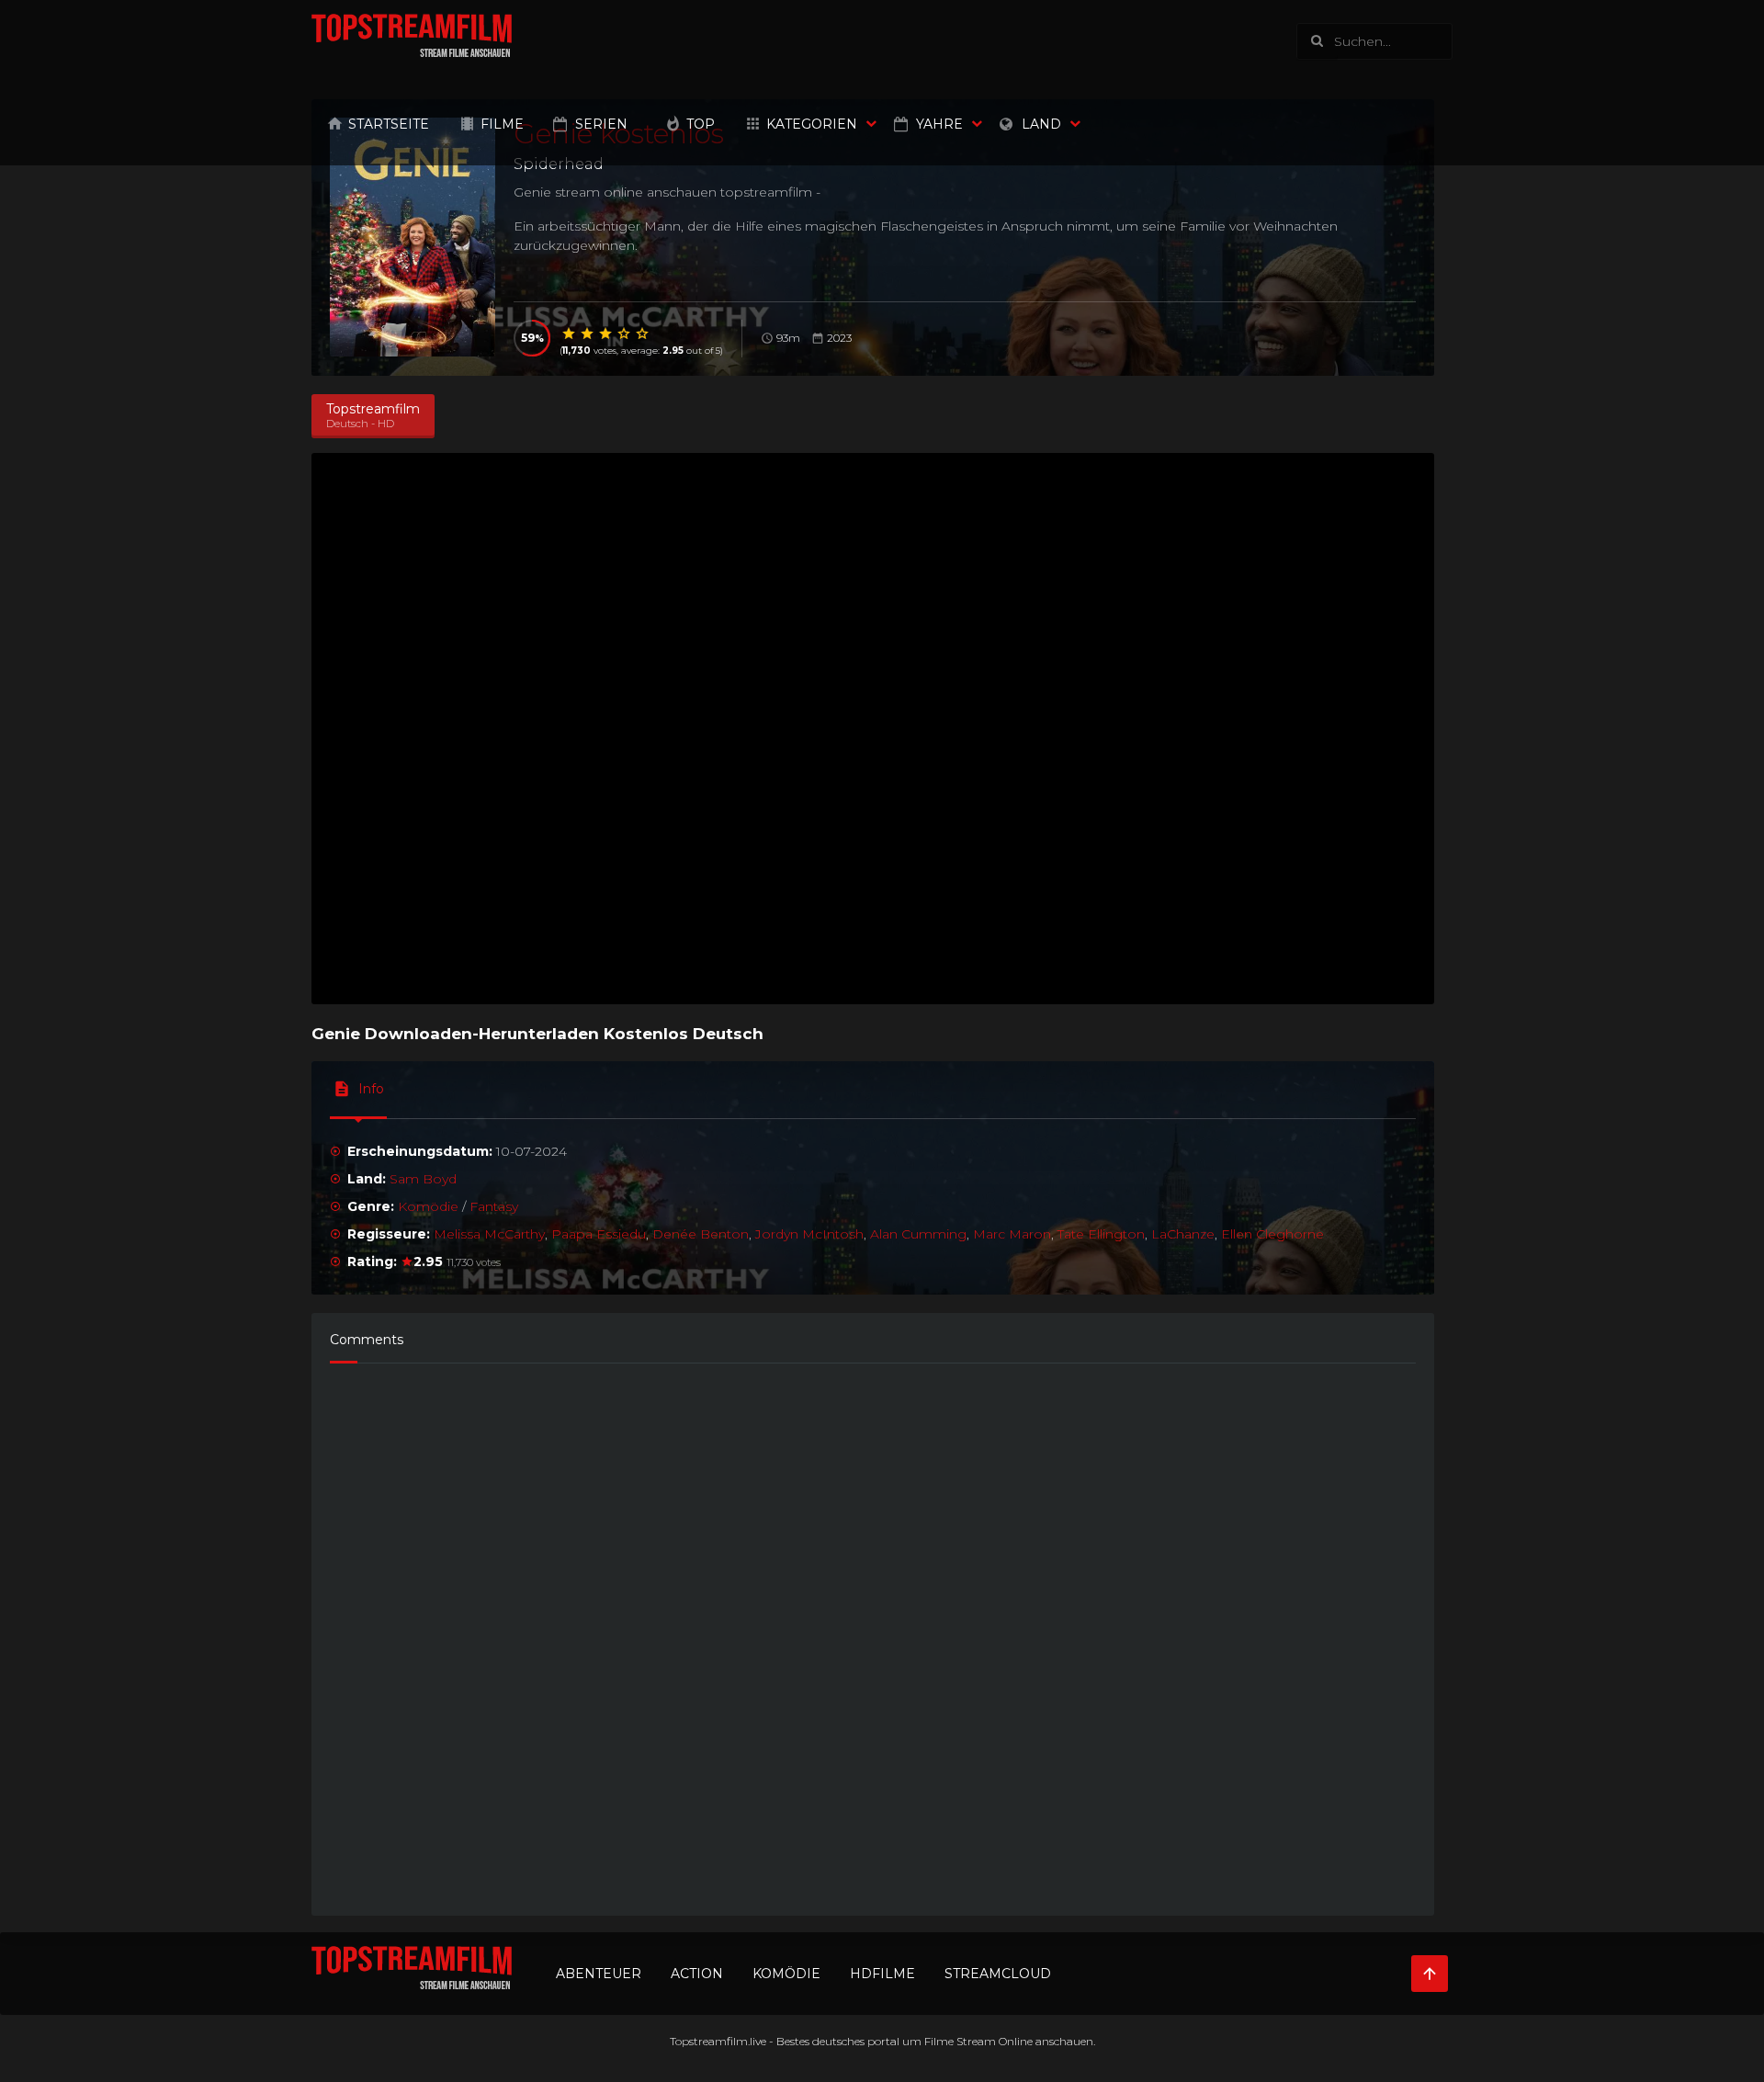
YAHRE (939, 124)
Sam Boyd (423, 1179)
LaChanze (1183, 1234)
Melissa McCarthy (489, 1234)
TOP (701, 124)
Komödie (428, 1206)
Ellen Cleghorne (1272, 1234)
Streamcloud (998, 1974)
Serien (601, 124)
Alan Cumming (918, 1234)
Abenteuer (599, 1974)
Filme (502, 124)
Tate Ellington (1101, 1234)
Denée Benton (701, 1234)
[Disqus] (873, 1631)
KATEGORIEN (812, 124)
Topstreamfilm (709, 2041)
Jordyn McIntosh (809, 1234)
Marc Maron (1012, 1234)
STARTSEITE (389, 124)
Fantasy (494, 1206)
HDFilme (882, 1974)
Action (697, 1974)
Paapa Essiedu (599, 1234)
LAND (1041, 124)
